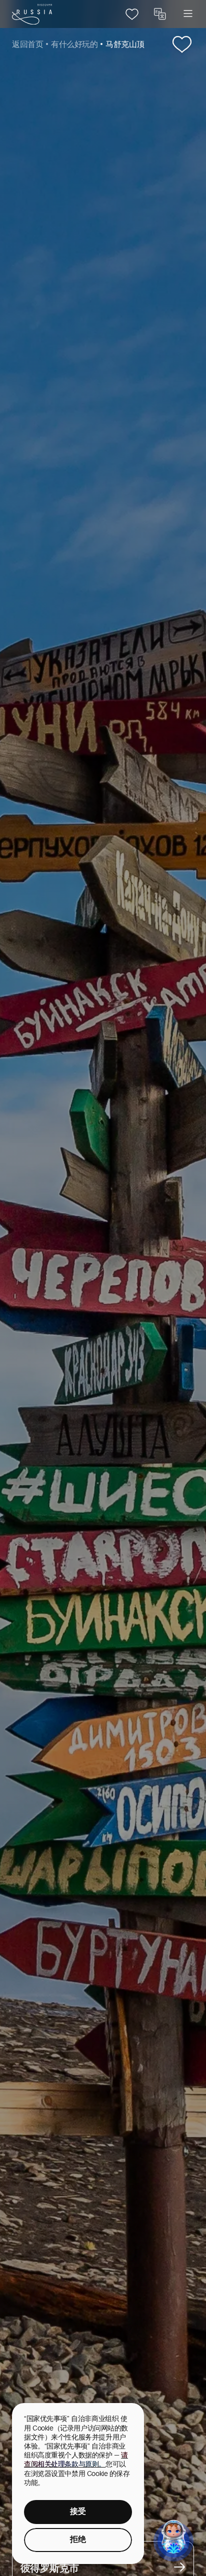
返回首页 (27, 45)
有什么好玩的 (74, 45)
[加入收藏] (182, 45)
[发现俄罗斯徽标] (32, 14)
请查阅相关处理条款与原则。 (76, 2460)
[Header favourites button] (132, 14)
